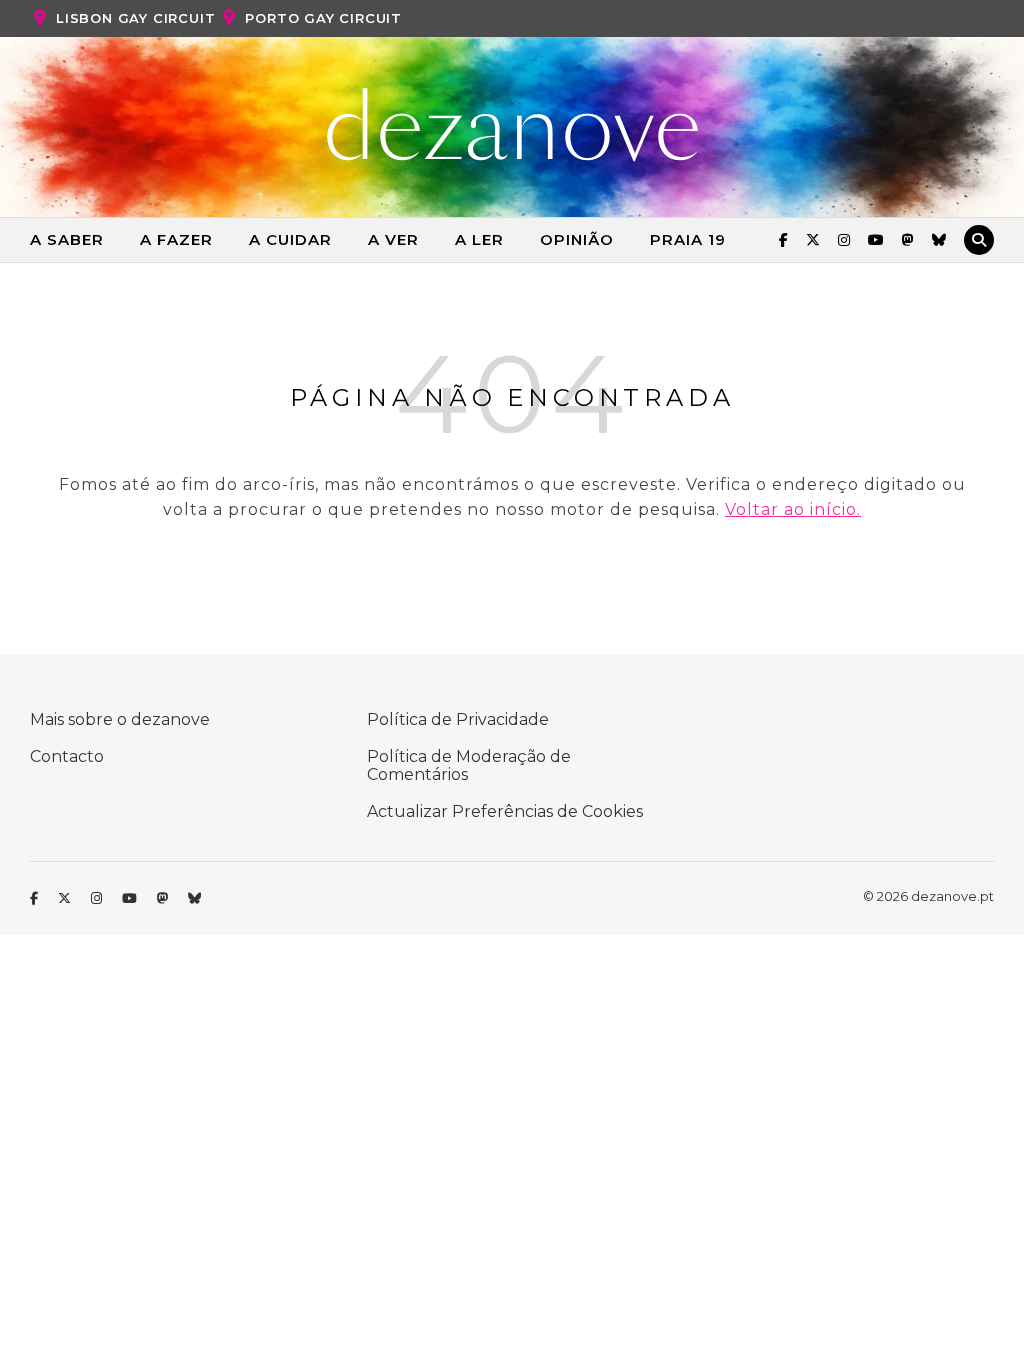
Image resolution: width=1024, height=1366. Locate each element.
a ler (479, 239)
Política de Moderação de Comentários (469, 765)
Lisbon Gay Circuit (135, 18)
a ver (393, 239)
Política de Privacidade (458, 719)
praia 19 (688, 239)
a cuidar (290, 239)
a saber (67, 239)
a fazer (176, 239)
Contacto (67, 756)
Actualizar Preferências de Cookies (505, 811)
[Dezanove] (512, 125)
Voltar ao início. (793, 509)
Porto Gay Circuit (323, 18)
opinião (577, 239)
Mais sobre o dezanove (120, 719)
